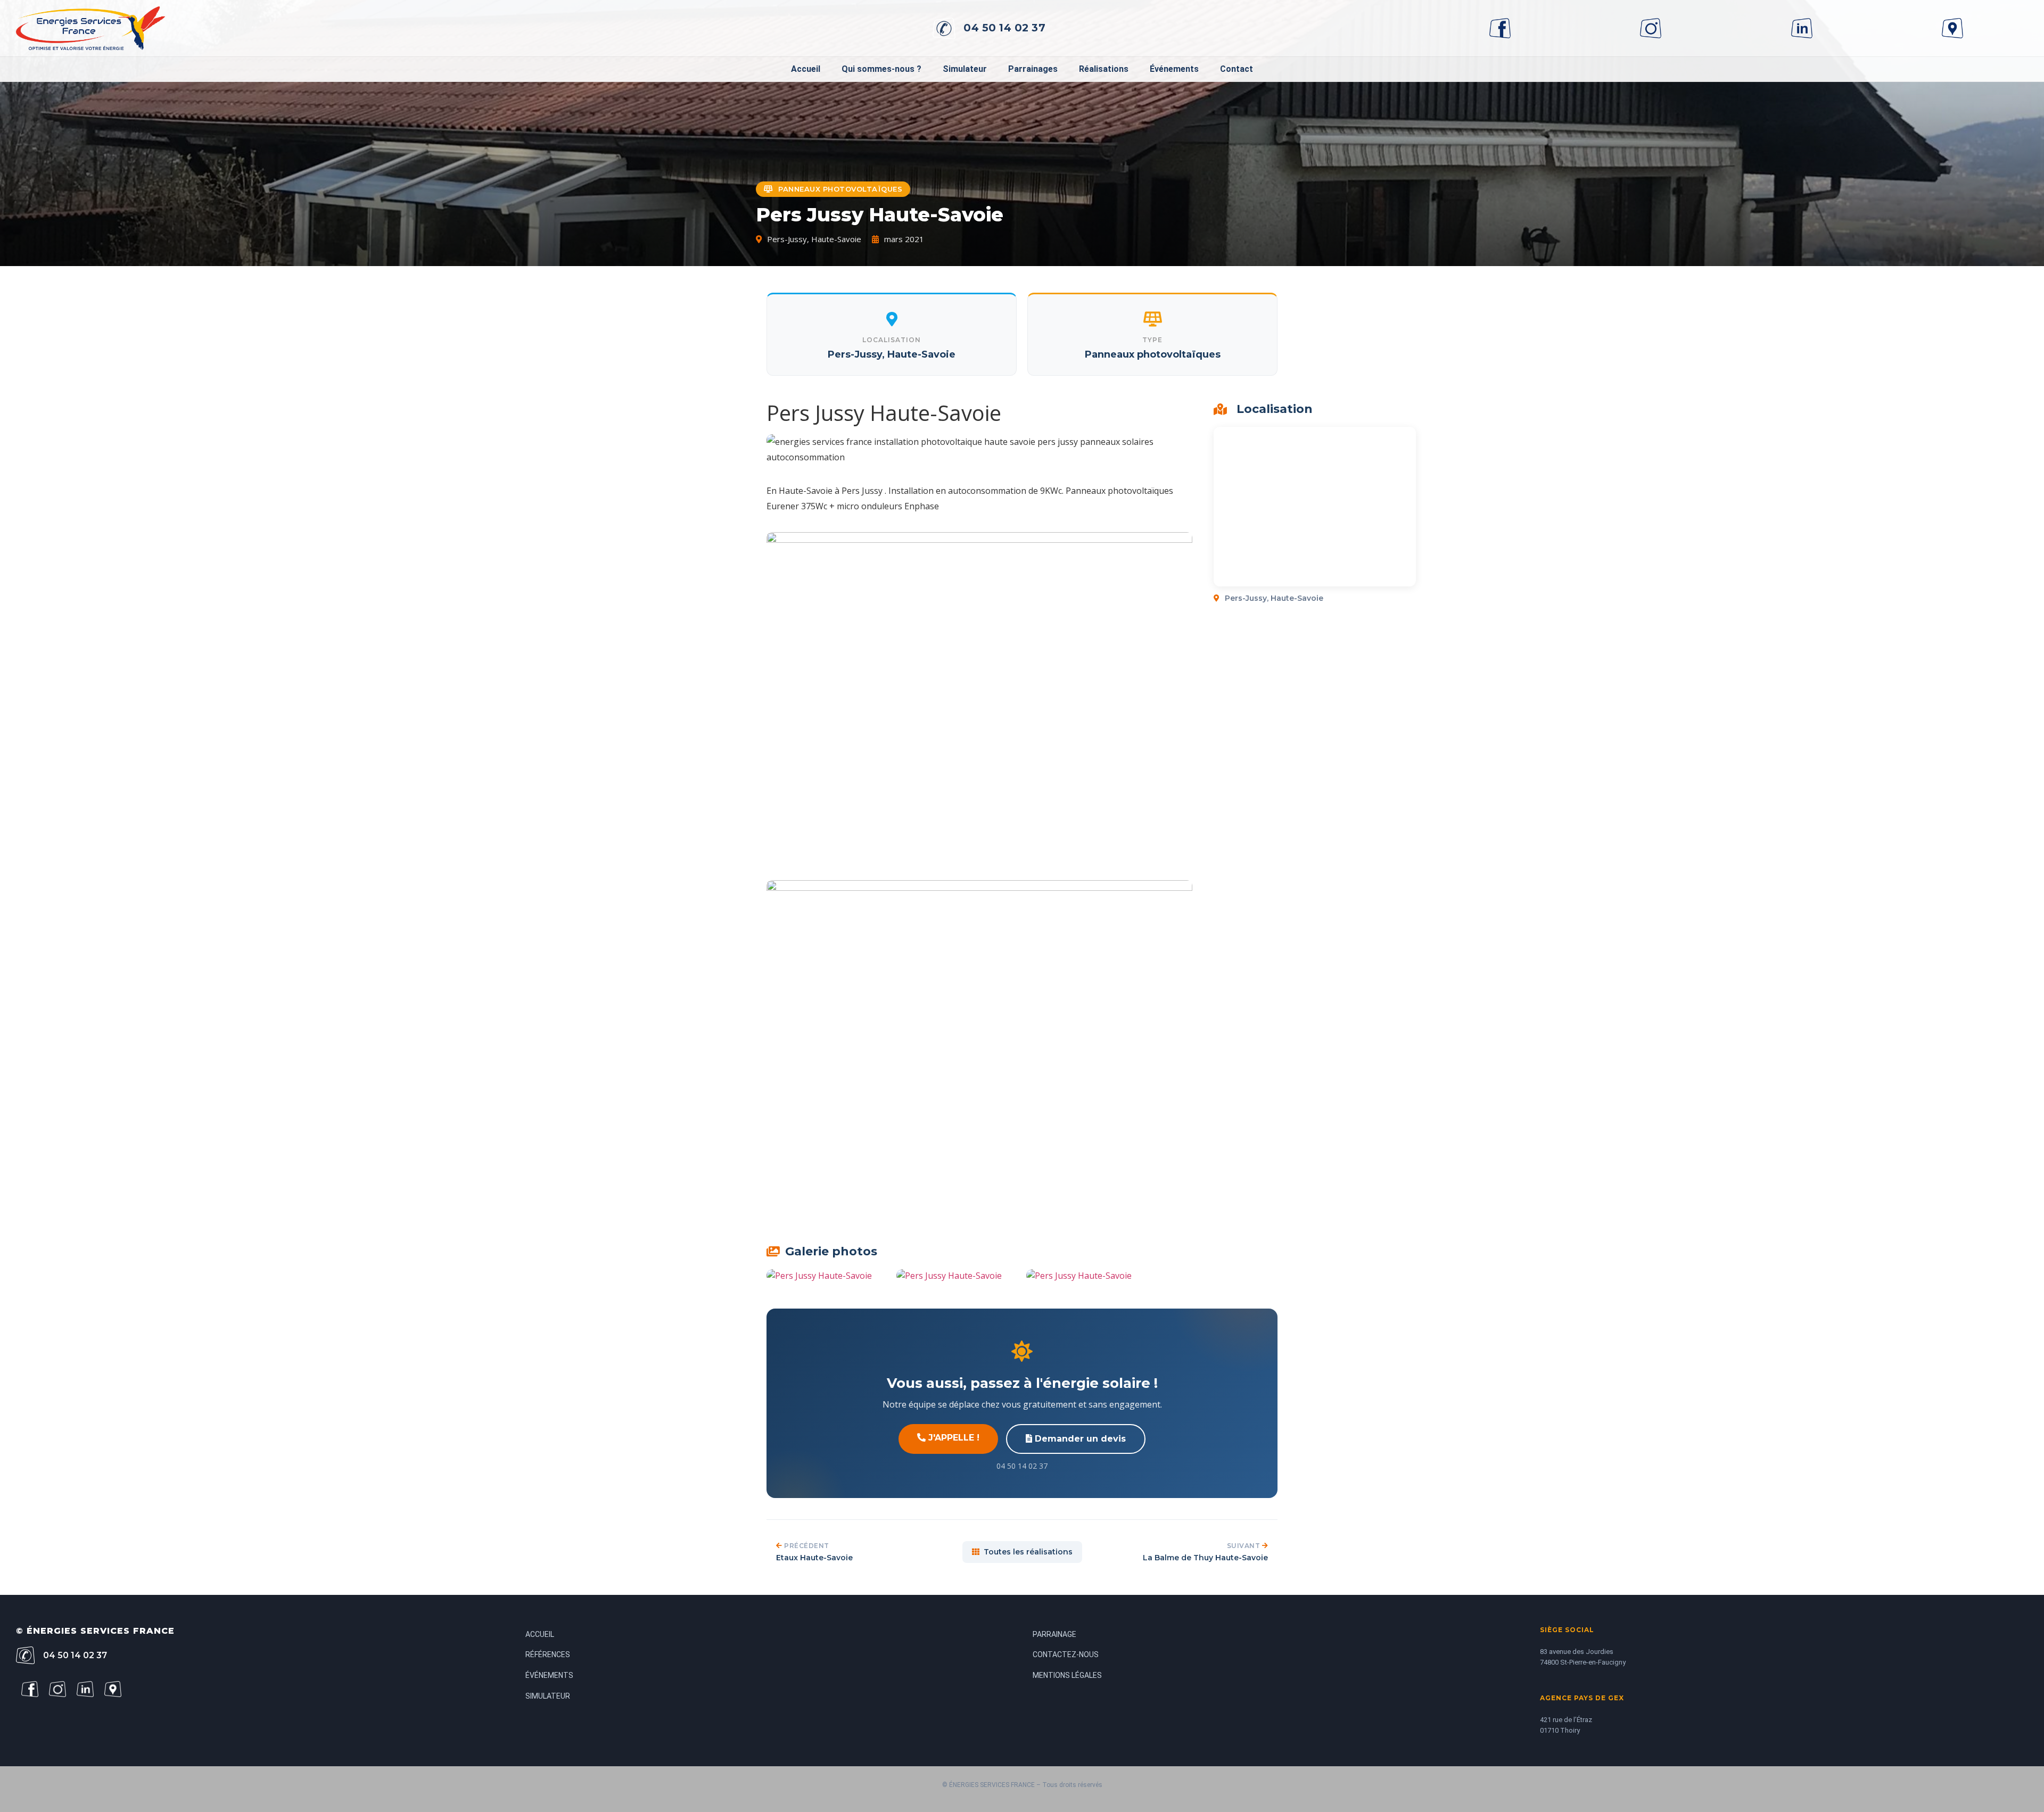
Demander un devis (1079, 1439)
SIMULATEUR (548, 1696)
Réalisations (1104, 69)
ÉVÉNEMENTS (549, 1675)
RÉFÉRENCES (548, 1654)
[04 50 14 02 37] (944, 28)
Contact (1237, 69)
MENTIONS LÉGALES (1067, 1675)
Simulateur (965, 69)
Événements (1174, 69)
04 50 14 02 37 (1004, 28)
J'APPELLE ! (953, 1438)
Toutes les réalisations (1028, 1552)
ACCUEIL (540, 1634)
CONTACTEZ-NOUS (1066, 1654)
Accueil (806, 69)
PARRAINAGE (1054, 1634)
